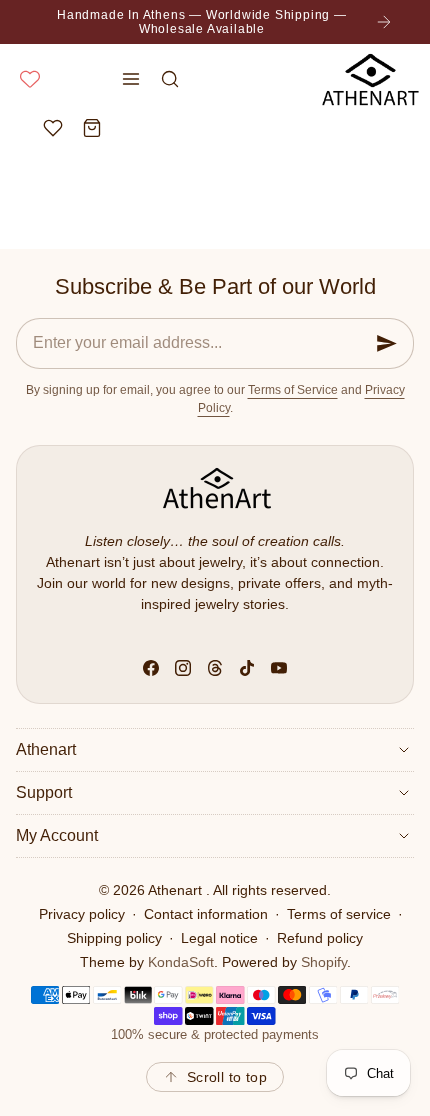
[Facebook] (151, 668)
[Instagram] (183, 668)
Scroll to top (227, 1077)
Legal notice (219, 938)
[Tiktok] (247, 668)
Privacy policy (82, 914)
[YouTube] (279, 668)
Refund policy (320, 938)
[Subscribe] (387, 343)
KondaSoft (181, 962)
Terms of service (339, 914)
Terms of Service (293, 390)
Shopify (324, 962)
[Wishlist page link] (30, 79)
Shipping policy (114, 938)
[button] (131, 78)
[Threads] (215, 668)
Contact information (206, 914)
